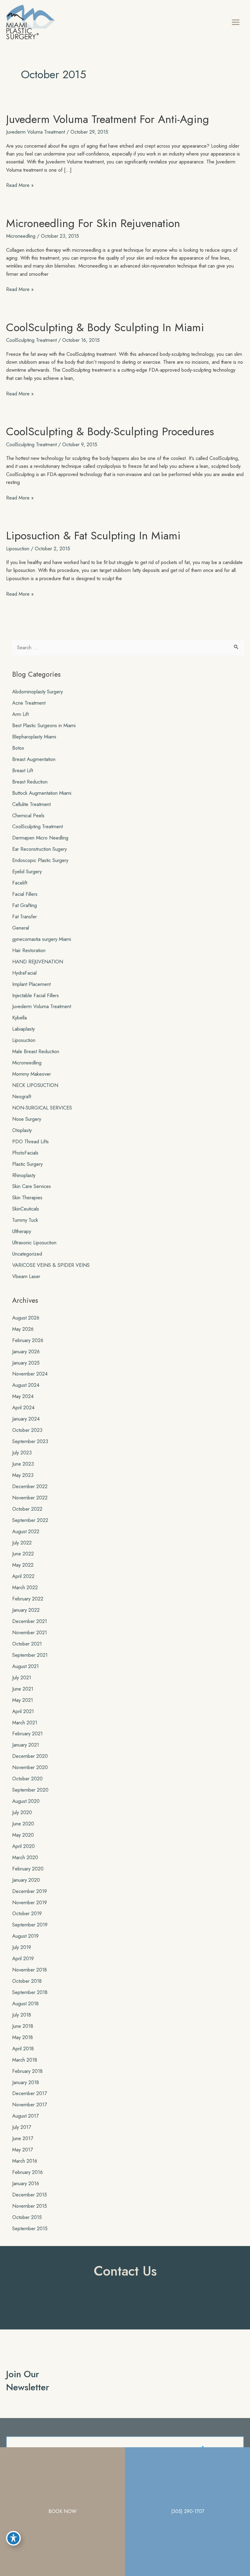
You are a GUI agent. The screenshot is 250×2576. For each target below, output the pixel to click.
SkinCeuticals (26, 1209)
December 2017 (30, 2093)
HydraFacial (24, 973)
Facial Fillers (25, 894)
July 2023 (22, 1453)
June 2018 (23, 2026)
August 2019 (25, 1936)
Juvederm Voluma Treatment (36, 132)
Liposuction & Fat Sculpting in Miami (93, 536)
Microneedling (21, 236)
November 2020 (30, 1767)
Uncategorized (27, 1254)
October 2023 (27, 1430)
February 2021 (27, 1733)
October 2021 (27, 1644)
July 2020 (22, 1812)
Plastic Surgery (27, 1164)
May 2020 (23, 1835)
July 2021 (22, 1677)
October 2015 (27, 2217)
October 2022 (27, 1509)
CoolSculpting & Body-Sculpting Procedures (110, 431)
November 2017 (30, 2105)
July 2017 (22, 2127)
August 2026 (26, 1318)
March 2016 (25, 2161)
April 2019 (23, 1958)
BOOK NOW (62, 2511)
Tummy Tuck (25, 1220)
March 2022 (25, 1587)
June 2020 (23, 1824)
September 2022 (30, 1520)
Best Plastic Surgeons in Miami (44, 725)
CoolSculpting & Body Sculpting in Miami (105, 327)
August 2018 (25, 2003)
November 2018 (30, 1970)
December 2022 (30, 1486)
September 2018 (30, 1992)
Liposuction (18, 548)
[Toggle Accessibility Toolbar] (13, 2538)
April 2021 (23, 1711)
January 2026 (26, 1351)
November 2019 (30, 1902)
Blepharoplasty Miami (34, 737)
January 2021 (26, 1745)
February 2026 (28, 1340)
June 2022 (23, 1554)
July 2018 (22, 2015)
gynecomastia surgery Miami (42, 939)
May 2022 (23, 1565)
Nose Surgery (27, 1119)
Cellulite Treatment (31, 804)
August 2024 (26, 1385)
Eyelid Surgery (27, 871)
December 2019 (30, 1891)
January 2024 (26, 1419)
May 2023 (23, 1475)
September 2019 (30, 1925)
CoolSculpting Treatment (31, 340)
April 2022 (23, 1576)
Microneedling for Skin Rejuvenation (93, 223)
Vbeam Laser (26, 1276)
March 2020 (25, 1857)
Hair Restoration (29, 950)
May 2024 (23, 1396)
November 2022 (30, 1498)
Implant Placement (31, 984)
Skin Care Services (32, 1186)
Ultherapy (22, 1231)
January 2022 (26, 1610)
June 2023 (23, 1464)
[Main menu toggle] (236, 22)
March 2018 (25, 2060)
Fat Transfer (25, 916)
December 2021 (30, 1621)
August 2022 (26, 1531)
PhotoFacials (25, 1153)
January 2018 (26, 2082)
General (21, 928)
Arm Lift (20, 714)
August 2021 (25, 1666)
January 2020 (26, 1880)
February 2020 (28, 1869)
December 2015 (30, 2195)
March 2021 (25, 1723)
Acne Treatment (29, 703)
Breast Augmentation (34, 759)
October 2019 (27, 1913)
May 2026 (23, 1329)
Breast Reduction (30, 782)
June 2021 (23, 1689)
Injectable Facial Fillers (36, 995)
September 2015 (30, 2228)
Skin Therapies (27, 1197)
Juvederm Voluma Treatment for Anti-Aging (108, 119)
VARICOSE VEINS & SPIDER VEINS (51, 1265)
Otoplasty (22, 1130)
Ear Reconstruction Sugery (39, 849)
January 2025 (26, 1363)
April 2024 (23, 1407)
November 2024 (30, 1374)
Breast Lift (23, 770)
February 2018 (27, 2071)
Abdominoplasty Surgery (37, 692)
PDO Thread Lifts (30, 1141)
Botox (18, 748)
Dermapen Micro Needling (40, 838)
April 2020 (23, 1846)
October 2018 (27, 1981)
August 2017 (25, 2116)
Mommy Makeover (32, 1074)
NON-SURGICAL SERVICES (42, 1108)
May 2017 (23, 2150)
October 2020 (27, 1779)
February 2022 (28, 1599)
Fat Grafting (25, 905)
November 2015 (30, 2206)
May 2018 (23, 2037)
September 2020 (30, 1790)
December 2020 (30, 1756)
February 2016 (27, 2172)
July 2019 (22, 1947)
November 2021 (30, 1632)
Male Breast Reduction (36, 1051)
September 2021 (30, 1655)
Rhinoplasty (24, 1175)
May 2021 (23, 1700)
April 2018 (23, 2049)
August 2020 (26, 1801)
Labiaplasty (23, 1029)
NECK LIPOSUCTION (35, 1085)
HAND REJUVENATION (38, 962)
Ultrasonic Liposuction (34, 1242)
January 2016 (26, 2183)
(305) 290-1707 (188, 2511)
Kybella (20, 1018)
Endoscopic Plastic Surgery (40, 860)
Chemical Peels (28, 815)
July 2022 (22, 1543)
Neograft (22, 1096)
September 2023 (30, 1441)
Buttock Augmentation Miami (42, 793)
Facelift (20, 883)
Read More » (20, 185)
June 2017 (23, 2138)
